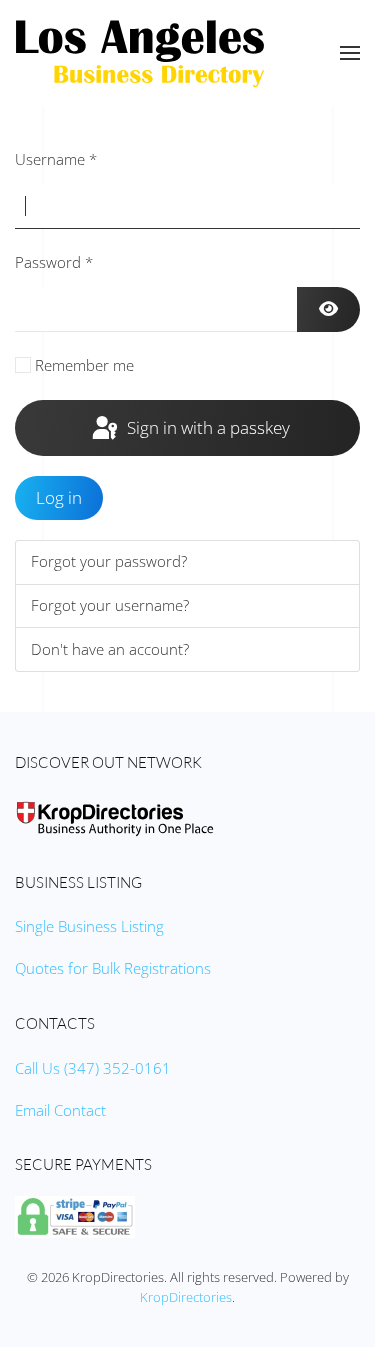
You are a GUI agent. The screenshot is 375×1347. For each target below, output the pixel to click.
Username (56, 159)
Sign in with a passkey (206, 427)
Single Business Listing (89, 926)
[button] (350, 53)
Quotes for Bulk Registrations (113, 968)
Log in (59, 497)
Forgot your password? (109, 561)
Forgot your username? (110, 605)
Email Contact (60, 1110)
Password (54, 262)
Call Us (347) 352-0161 (93, 1068)
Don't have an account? (110, 649)
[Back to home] (140, 53)
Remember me (84, 365)
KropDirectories (186, 1297)
